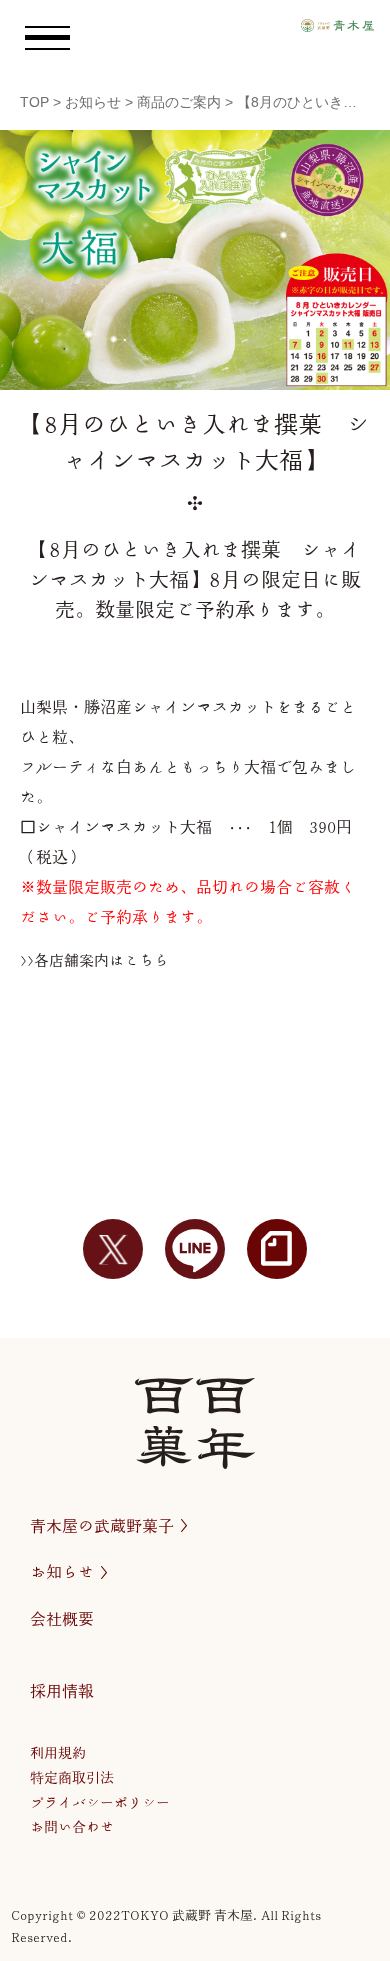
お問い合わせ (72, 1827)
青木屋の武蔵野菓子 (102, 1526)
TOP (34, 102)
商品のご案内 (179, 102)
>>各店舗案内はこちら (94, 960)
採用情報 (62, 1691)
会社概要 (62, 1619)
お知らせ (93, 102)
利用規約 (58, 1753)
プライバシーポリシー (100, 1803)
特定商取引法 (72, 1778)
